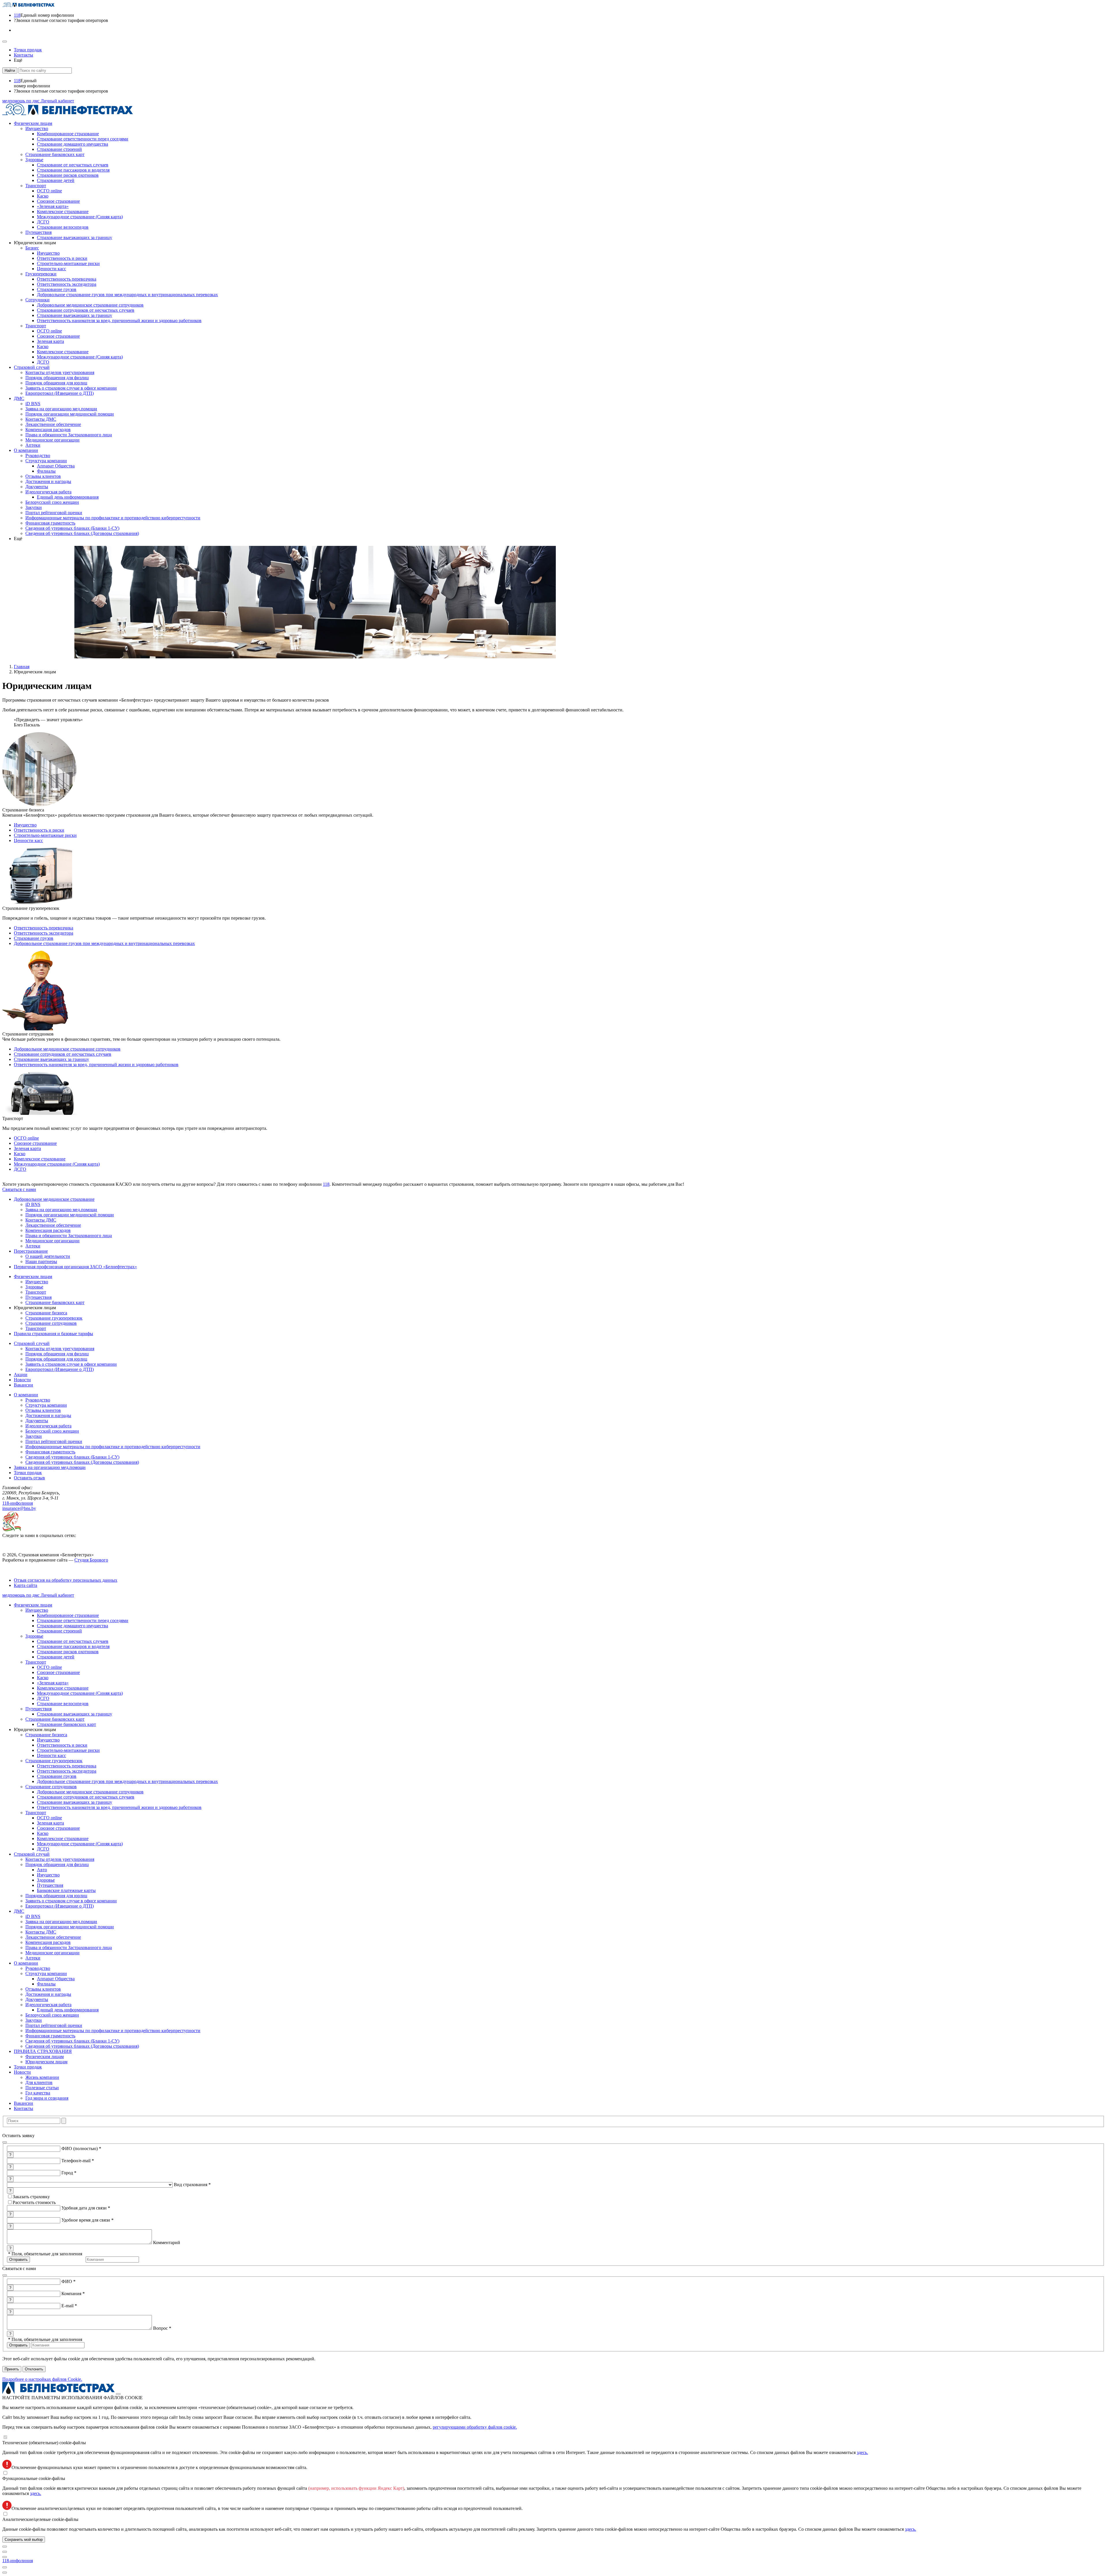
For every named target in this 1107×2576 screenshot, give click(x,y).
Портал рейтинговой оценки (54, 2025)
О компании (26, 1963)
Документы (37, 1999)
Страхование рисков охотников (68, 1652)
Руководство (38, 1968)
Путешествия (38, 1709)
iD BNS (33, 1916)
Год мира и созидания (47, 2098)
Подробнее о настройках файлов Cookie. (42, 2379)
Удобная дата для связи (86, 2208)
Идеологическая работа (48, 2005)
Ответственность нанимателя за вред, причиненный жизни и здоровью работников (96, 1065)
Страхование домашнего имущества (73, 1626)
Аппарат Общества (56, 1979)
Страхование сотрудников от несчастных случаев (63, 1054)
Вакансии (23, 2103)
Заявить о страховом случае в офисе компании (71, 1901)
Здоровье (34, 1636)
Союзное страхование (35, 1143)
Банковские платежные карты (66, 1890)
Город (69, 2173)
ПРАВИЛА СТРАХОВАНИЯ (43, 2051)
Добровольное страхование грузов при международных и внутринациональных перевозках (104, 943)
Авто (42, 1870)
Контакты (23, 2108)
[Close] (118, 2394)
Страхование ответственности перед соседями (83, 1620)
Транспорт (36, 1662)
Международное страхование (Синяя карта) (57, 1164)
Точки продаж (28, 2067)
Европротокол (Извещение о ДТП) (60, 1906)
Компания (73, 2294)
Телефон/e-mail (78, 2161)
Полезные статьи (42, 2088)
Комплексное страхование (40, 1159)
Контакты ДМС (41, 1932)
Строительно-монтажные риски (45, 835)
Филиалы (46, 1984)
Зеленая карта (27, 1148)
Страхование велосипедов (63, 1704)
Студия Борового (91, 1560)
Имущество (25, 825)
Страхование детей (56, 1657)
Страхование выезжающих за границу (51, 1059)
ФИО (68, 2281)
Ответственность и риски (39, 830)
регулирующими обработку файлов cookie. (475, 2427)
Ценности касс (28, 840)
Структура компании (46, 1973)
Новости (22, 2072)
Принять (12, 2369)
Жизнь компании (42, 2077)
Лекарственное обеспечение (53, 1937)
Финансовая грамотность (50, 2036)
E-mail (69, 2306)
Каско (20, 1154)
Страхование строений (59, 1631)
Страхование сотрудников (51, 1787)
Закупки (34, 2020)
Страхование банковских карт (55, 1719)
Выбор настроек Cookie (22, 1570)
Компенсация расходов (48, 1942)
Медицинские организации (52, 1953)
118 (326, 1184)
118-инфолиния (18, 1503)
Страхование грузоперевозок (54, 1761)
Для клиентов (39, 2082)
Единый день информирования (68, 2010)
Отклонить (34, 2369)
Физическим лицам (33, 1605)
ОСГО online (26, 1138)
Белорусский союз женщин (52, 2015)
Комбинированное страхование (68, 1615)
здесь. (862, 2452)
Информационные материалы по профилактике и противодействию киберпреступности (113, 2031)
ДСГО (20, 1169)
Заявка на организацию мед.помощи (61, 1922)
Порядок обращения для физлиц (57, 1864)
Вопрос (162, 2328)
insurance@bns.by (19, 1508)
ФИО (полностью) (81, 2148)
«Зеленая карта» (53, 1683)
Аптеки (33, 1958)
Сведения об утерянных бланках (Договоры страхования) (82, 2046)
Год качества (38, 2093)
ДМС (19, 1911)
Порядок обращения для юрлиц (56, 1896)
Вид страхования (192, 2185)
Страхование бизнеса (46, 1735)
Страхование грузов (34, 938)
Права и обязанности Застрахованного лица (69, 1947)
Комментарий (167, 2243)
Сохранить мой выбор (24, 2540)
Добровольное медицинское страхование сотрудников (67, 1049)
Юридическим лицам (46, 2062)
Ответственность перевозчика (44, 928)
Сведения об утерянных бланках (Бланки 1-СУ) (72, 2041)
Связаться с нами (19, 1189)
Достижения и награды (48, 1994)
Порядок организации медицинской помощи (70, 1927)
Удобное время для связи (87, 2220)
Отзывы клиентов (43, 1989)
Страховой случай (32, 1854)
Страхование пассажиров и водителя (73, 1646)
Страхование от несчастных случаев (73, 1641)
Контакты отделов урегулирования (60, 1859)
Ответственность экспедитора (44, 933)
